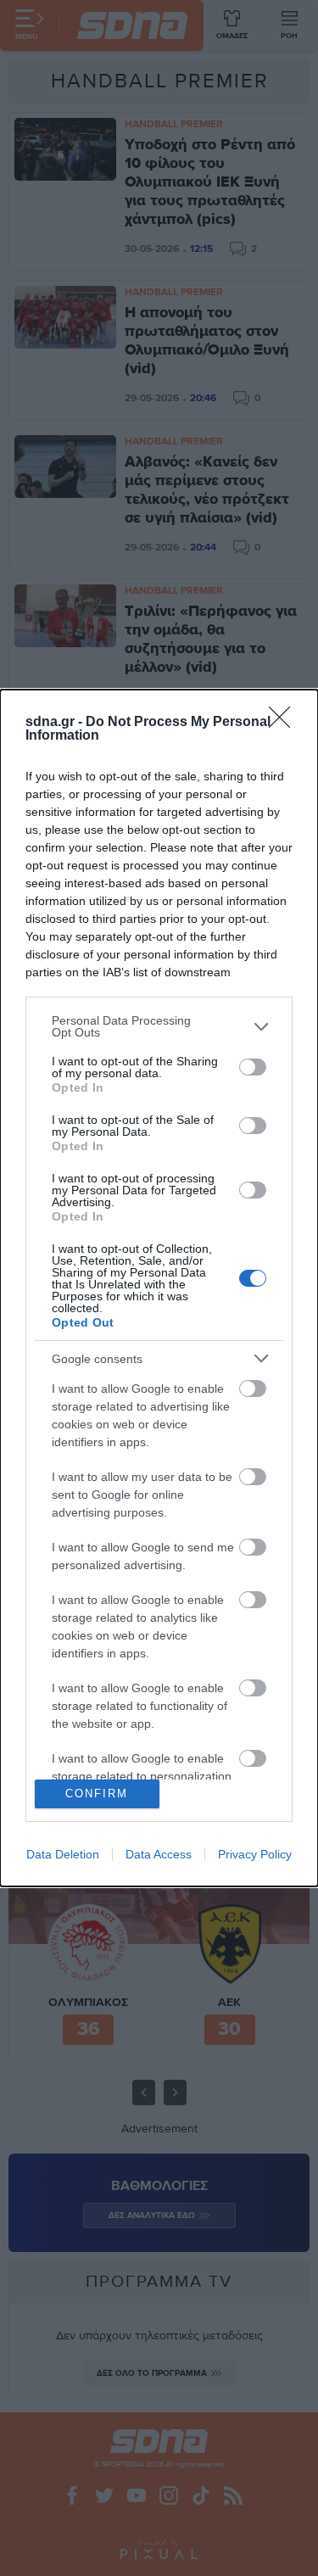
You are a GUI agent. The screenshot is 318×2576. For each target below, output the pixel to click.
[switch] (253, 1067)
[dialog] (159, 1288)
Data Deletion (63, 1854)
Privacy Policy (255, 1854)
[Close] (285, 723)
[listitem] (159, 1026)
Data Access (159, 1854)
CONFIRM (97, 1794)
